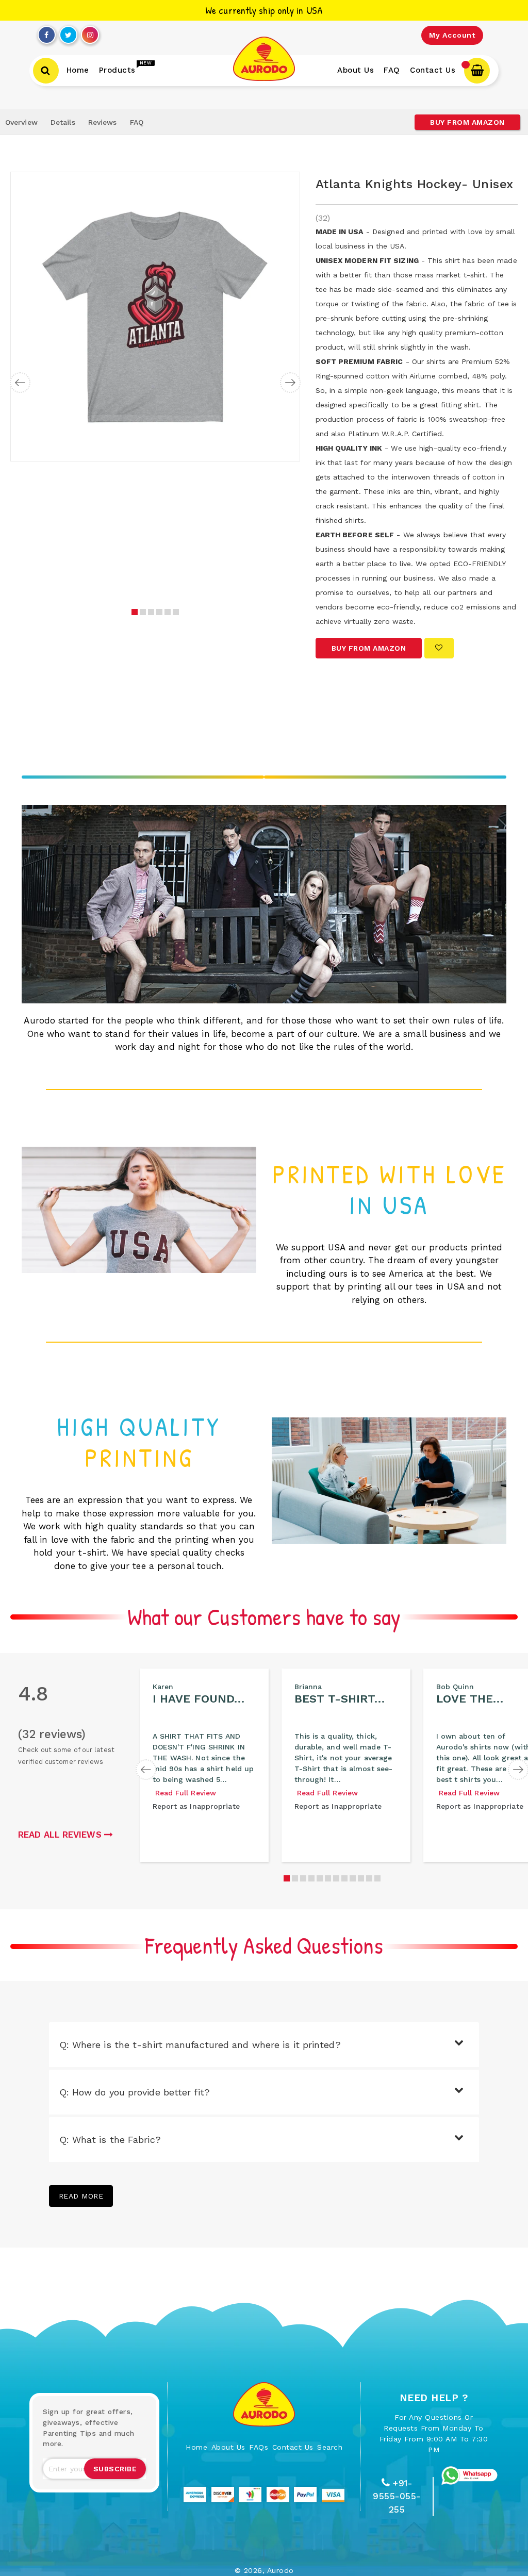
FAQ (137, 122)
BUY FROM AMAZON (467, 122)
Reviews (103, 122)
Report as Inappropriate (196, 1806)
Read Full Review (186, 1793)
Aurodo (280, 2570)
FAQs (259, 2447)
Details (63, 122)
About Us (228, 2447)
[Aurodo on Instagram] (90, 32)
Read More (81, 2196)
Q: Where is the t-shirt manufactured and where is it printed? (200, 2045)
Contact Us (293, 2447)
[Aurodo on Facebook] (46, 32)
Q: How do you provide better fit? (135, 2092)
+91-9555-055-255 (397, 2496)
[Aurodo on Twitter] (68, 32)
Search (330, 2447)
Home (196, 2447)
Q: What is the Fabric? (110, 2140)
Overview (21, 122)
